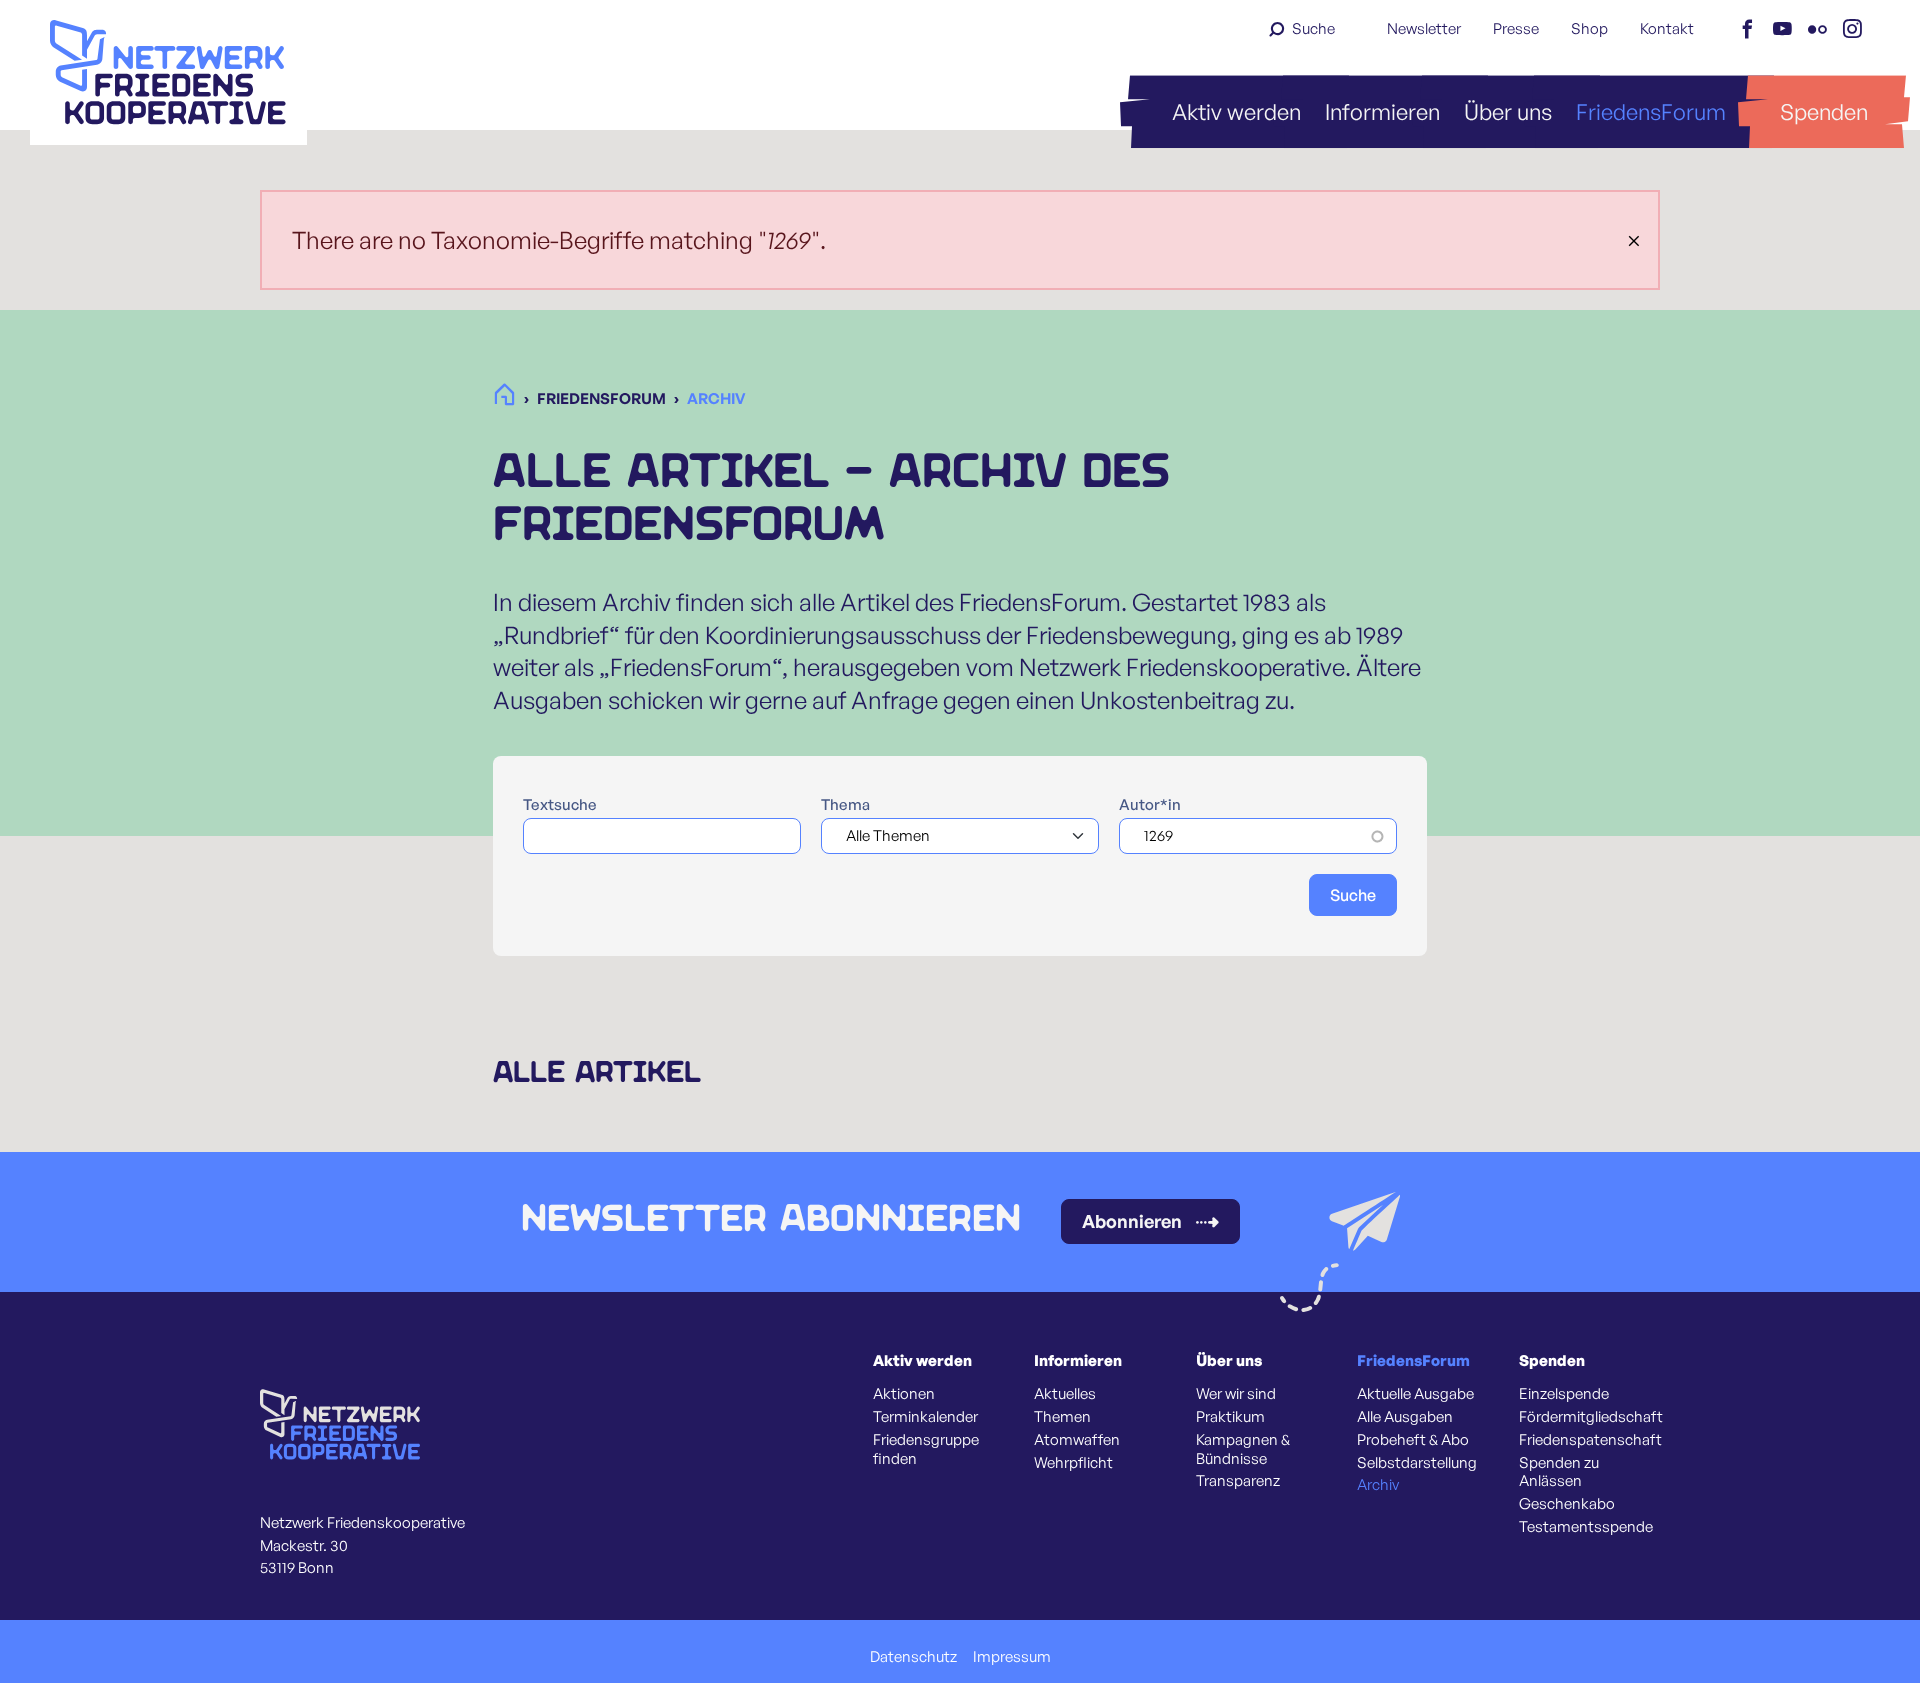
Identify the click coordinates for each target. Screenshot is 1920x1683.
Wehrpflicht (1073, 1463)
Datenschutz (913, 1657)
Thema (845, 805)
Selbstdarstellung (1417, 1463)
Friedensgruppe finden (926, 1449)
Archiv (1378, 1485)
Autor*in (1150, 805)
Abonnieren (1132, 1221)
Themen (1062, 1417)
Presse (1516, 28)
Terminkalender (925, 1417)
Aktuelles (1065, 1394)
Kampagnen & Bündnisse (1243, 1449)
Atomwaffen (1077, 1440)
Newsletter (1424, 28)
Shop (1589, 28)
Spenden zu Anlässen (1559, 1472)
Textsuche (560, 805)
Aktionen (904, 1394)
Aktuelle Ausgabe (1415, 1394)
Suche (1313, 28)
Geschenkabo (1567, 1504)
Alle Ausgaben (1405, 1417)
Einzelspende (1564, 1394)
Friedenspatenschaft (1590, 1440)
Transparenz (1238, 1481)
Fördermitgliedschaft (1591, 1417)
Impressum (1012, 1657)
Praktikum (1230, 1417)
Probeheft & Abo (1413, 1440)
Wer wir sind (1236, 1394)
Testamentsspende (1586, 1527)
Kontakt (1667, 28)
